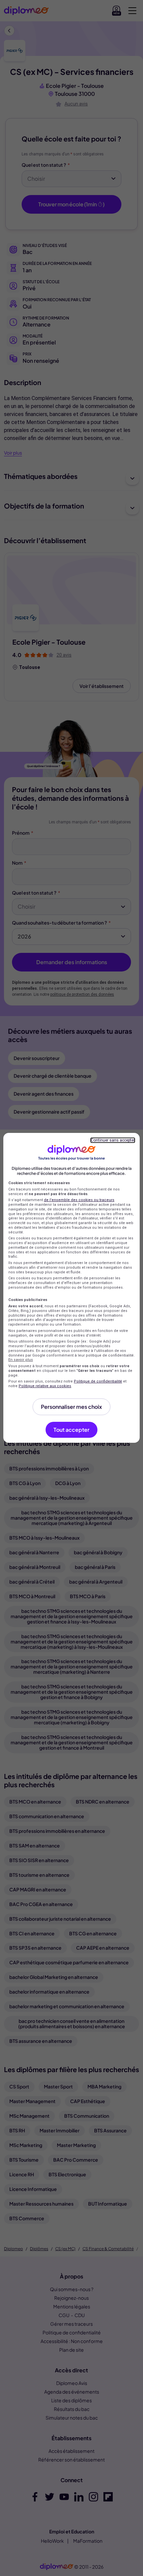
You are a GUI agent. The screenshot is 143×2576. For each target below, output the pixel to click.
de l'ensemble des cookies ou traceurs (79, 1200)
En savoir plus (21, 1360)
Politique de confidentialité (98, 1381)
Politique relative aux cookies (45, 1386)
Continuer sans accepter (113, 1140)
